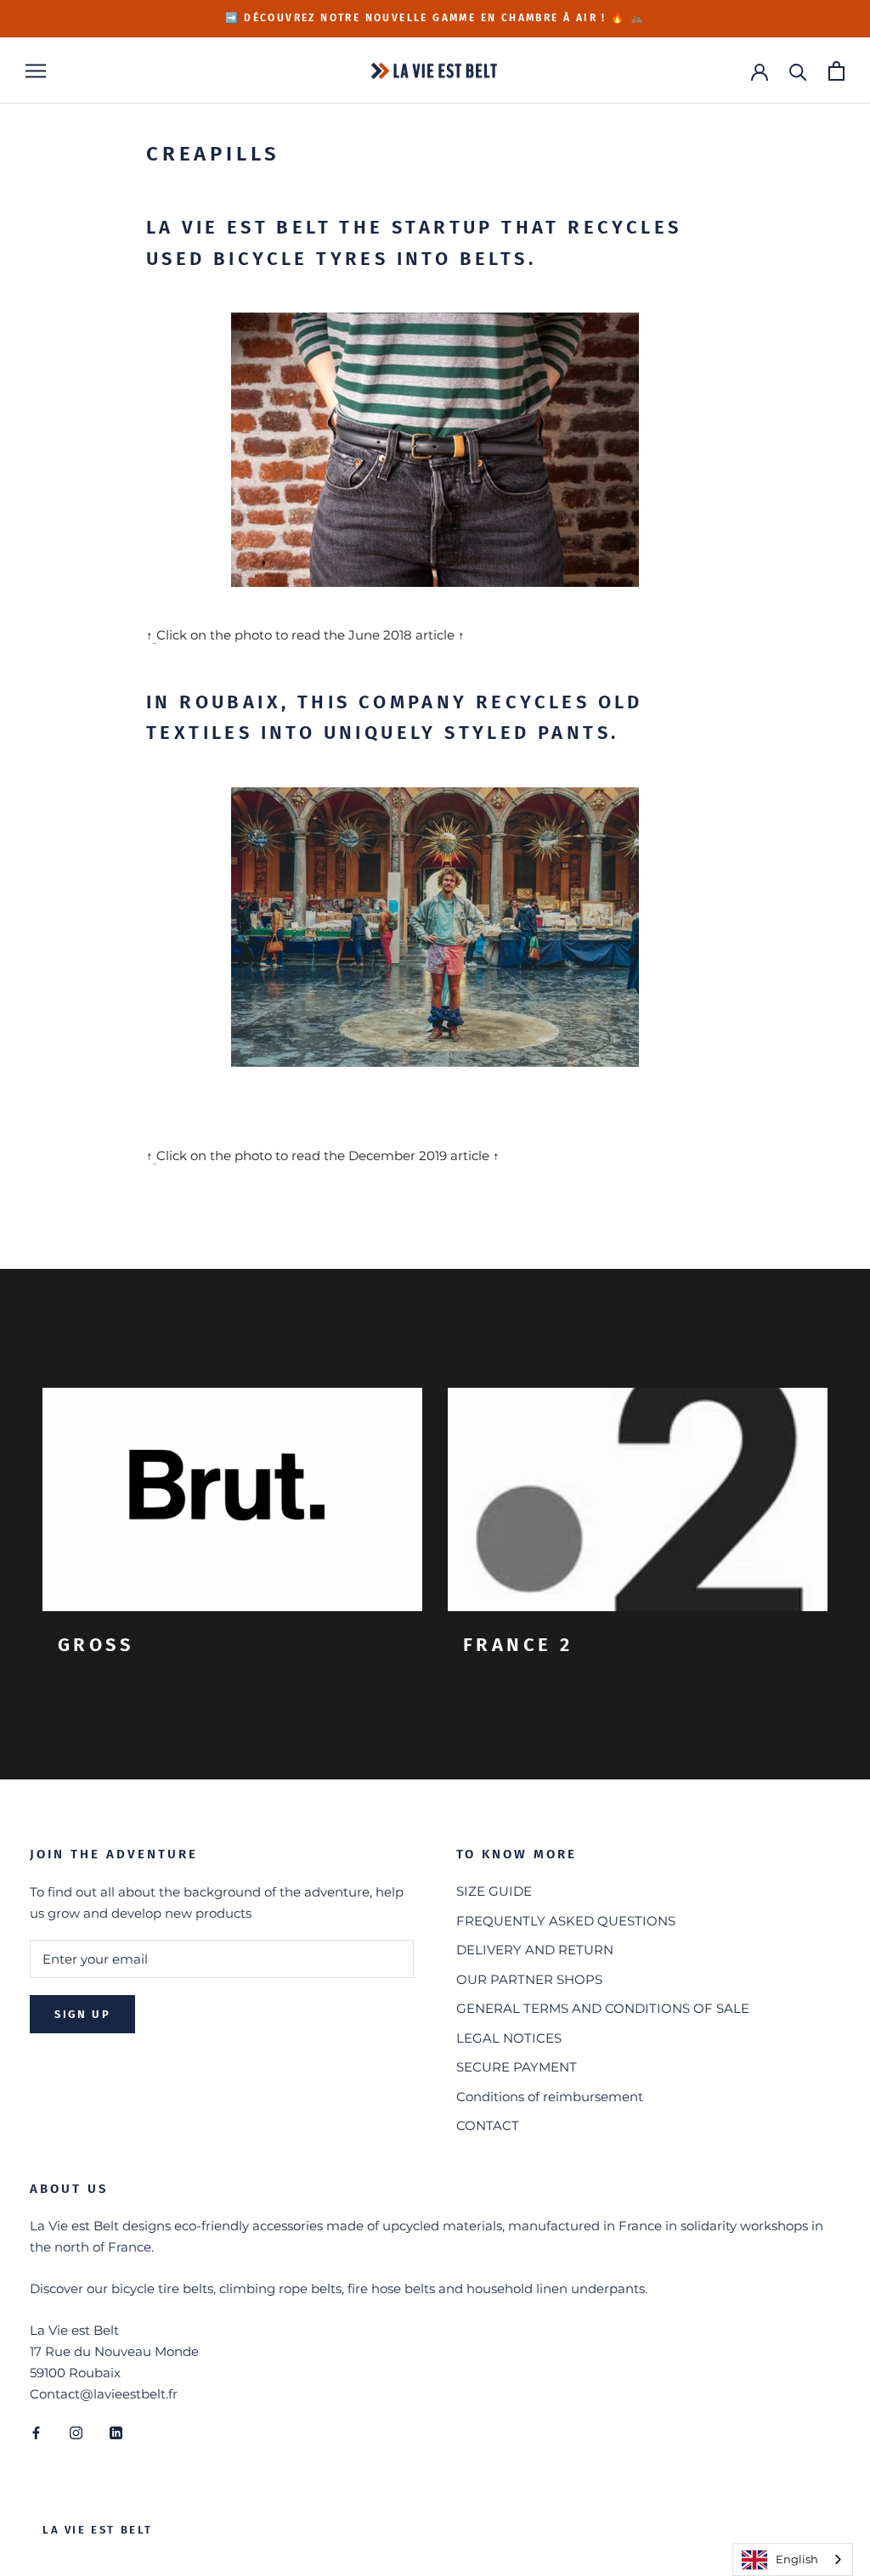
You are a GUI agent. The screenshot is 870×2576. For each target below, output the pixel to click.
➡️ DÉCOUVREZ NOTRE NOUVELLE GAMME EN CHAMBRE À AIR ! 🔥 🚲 (435, 18)
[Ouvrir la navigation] (36, 70)
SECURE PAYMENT (517, 2067)
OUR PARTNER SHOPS (529, 1979)
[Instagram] (76, 2432)
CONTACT (488, 2125)
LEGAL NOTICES (509, 2038)
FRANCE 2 (518, 1645)
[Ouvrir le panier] (836, 71)
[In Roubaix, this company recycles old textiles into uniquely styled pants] (435, 927)
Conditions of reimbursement (550, 2097)
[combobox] (793, 2559)
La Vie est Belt (98, 2530)
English (797, 2559)
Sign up (82, 2014)
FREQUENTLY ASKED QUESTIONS (566, 1921)
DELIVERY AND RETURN (535, 1950)
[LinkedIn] (116, 2432)
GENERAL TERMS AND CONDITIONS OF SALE (603, 2008)
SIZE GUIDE (494, 1891)
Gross (96, 1645)
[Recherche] (798, 71)
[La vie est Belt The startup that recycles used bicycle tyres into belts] (435, 450)
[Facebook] (36, 2432)
